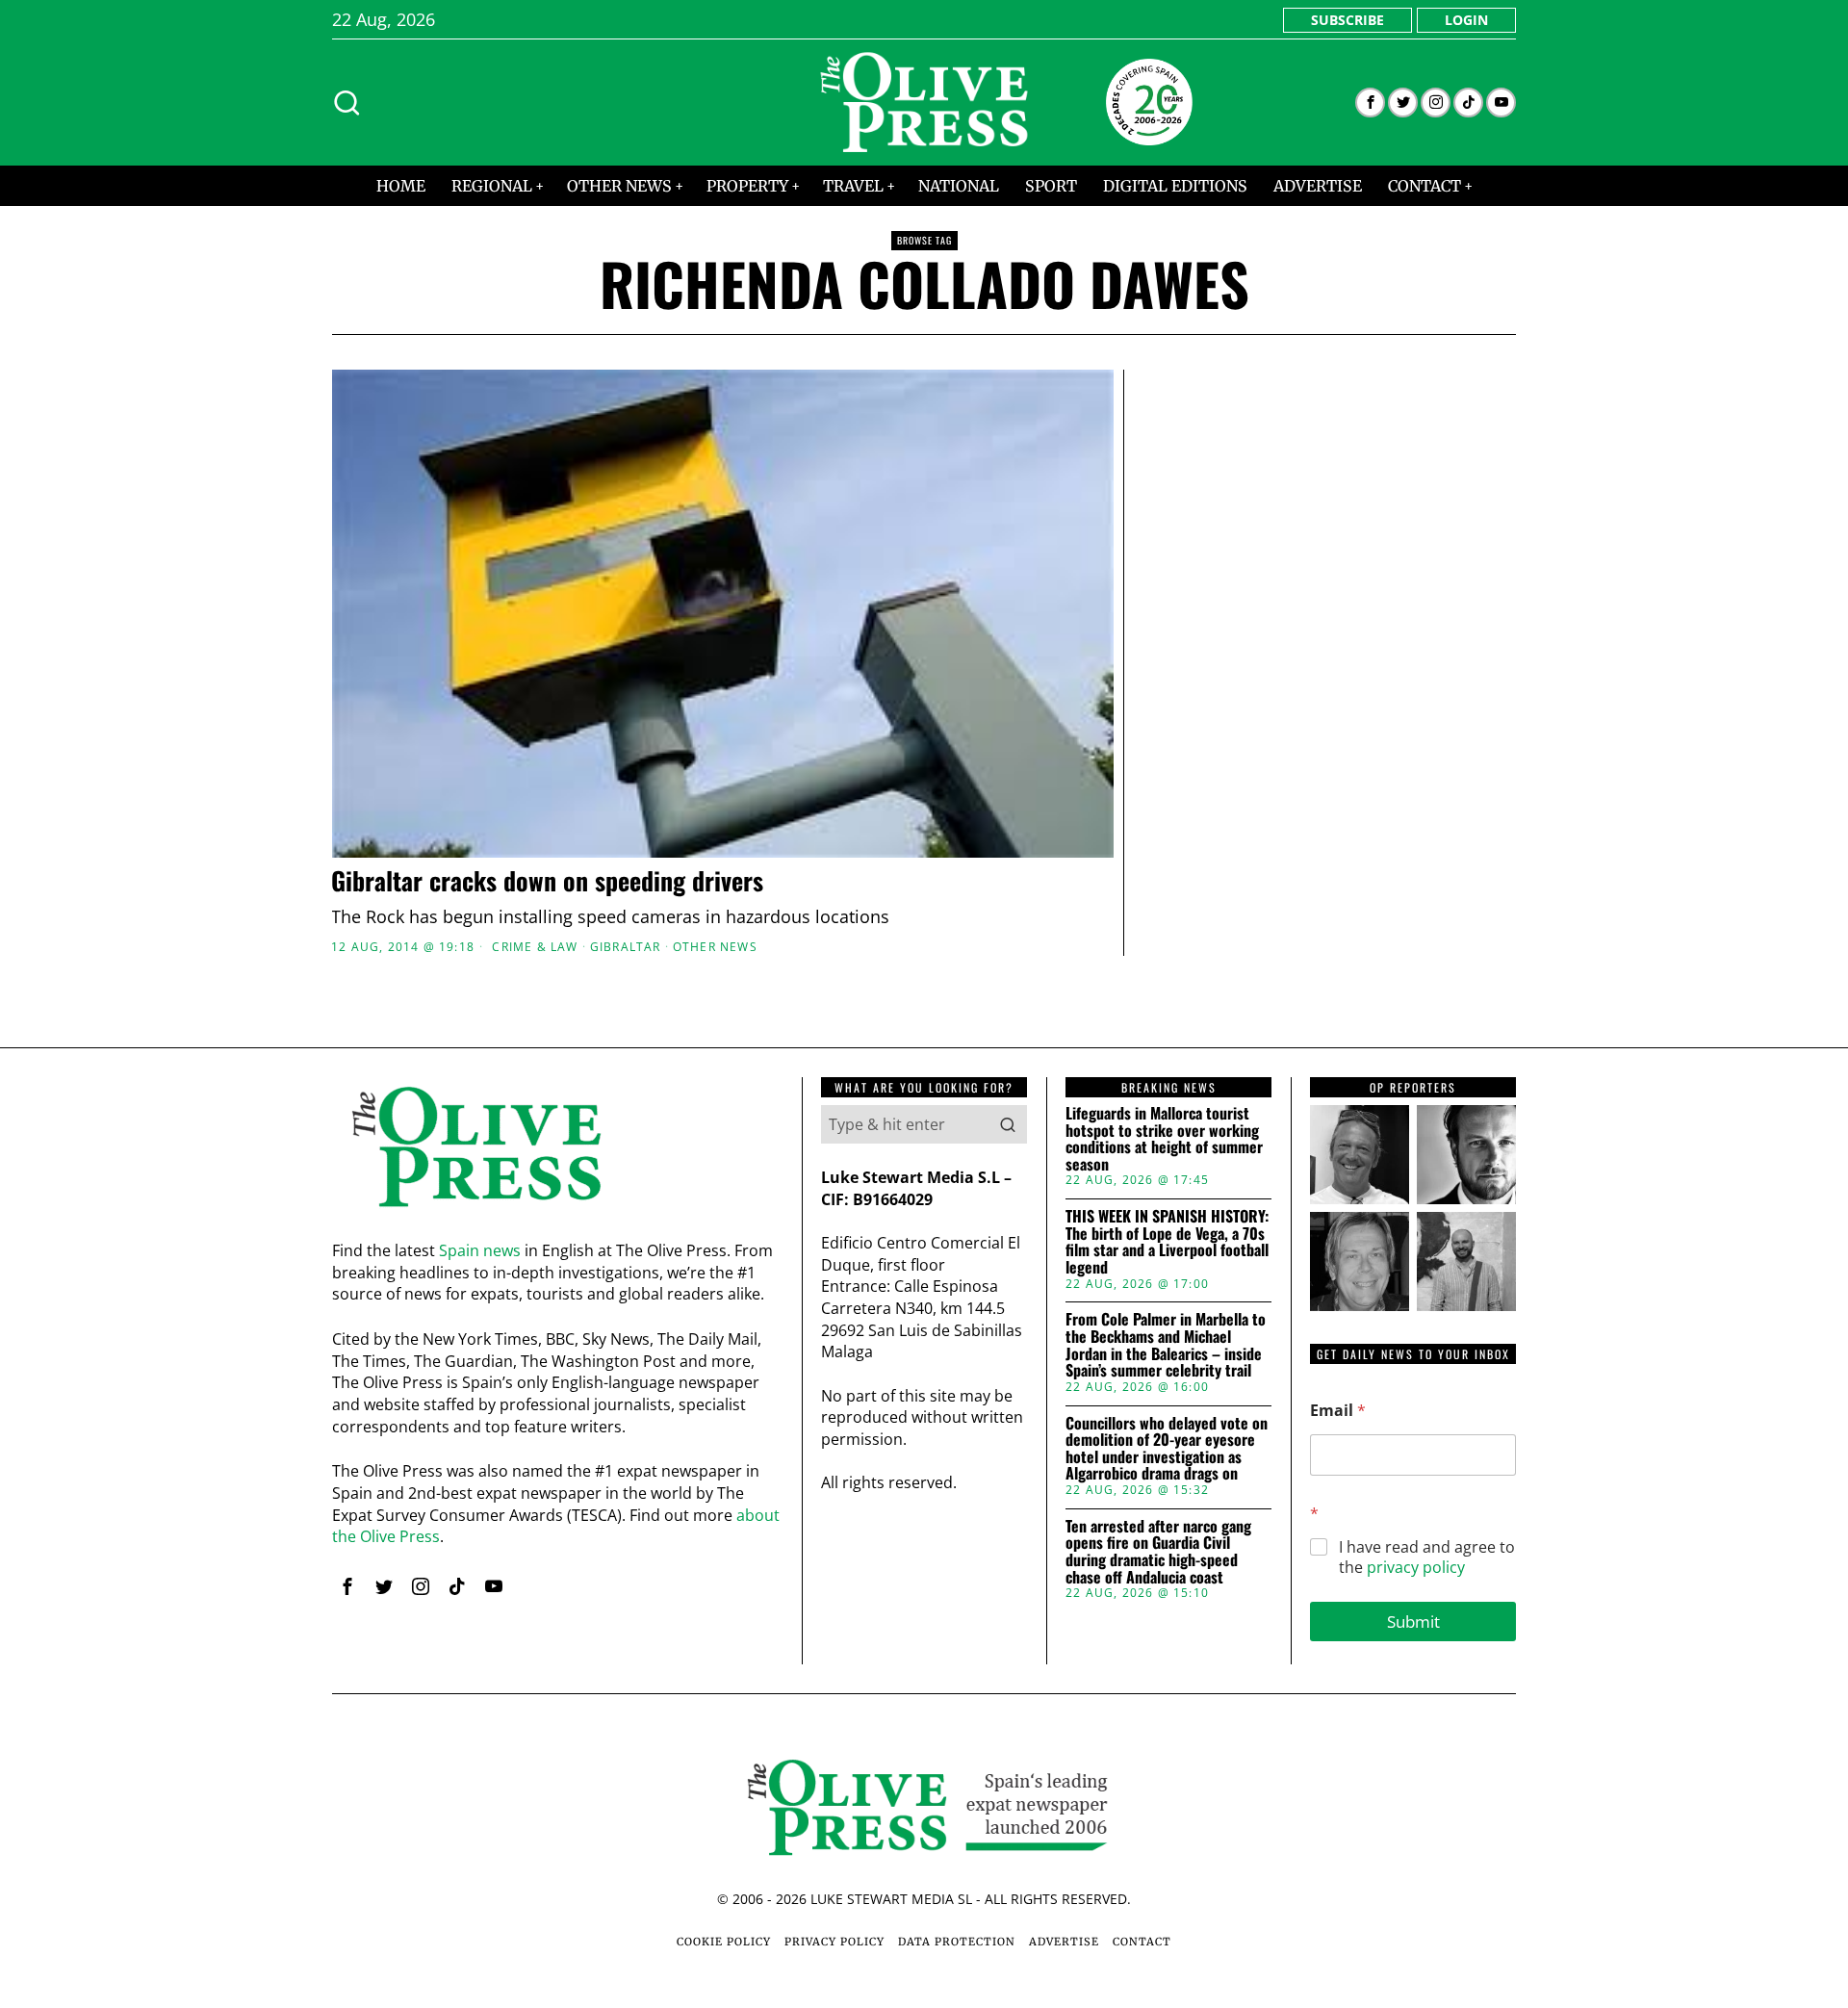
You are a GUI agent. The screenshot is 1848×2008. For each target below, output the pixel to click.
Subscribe (1347, 20)
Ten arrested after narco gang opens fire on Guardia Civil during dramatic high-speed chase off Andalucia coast (1158, 1552)
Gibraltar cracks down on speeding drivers (547, 881)
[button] (1008, 1124)
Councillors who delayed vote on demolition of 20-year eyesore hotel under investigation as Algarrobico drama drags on (1167, 1449)
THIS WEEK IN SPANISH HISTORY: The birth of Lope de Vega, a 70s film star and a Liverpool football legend (1167, 1242)
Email (1338, 1411)
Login (1466, 20)
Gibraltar (626, 947)
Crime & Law (535, 947)
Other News (715, 947)
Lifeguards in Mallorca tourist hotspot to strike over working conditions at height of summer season (1164, 1139)
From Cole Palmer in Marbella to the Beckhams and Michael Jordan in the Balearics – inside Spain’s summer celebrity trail (1166, 1345)
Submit (1413, 1622)
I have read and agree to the (1427, 1557)
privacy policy (1416, 1567)
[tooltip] (1370, 103)
